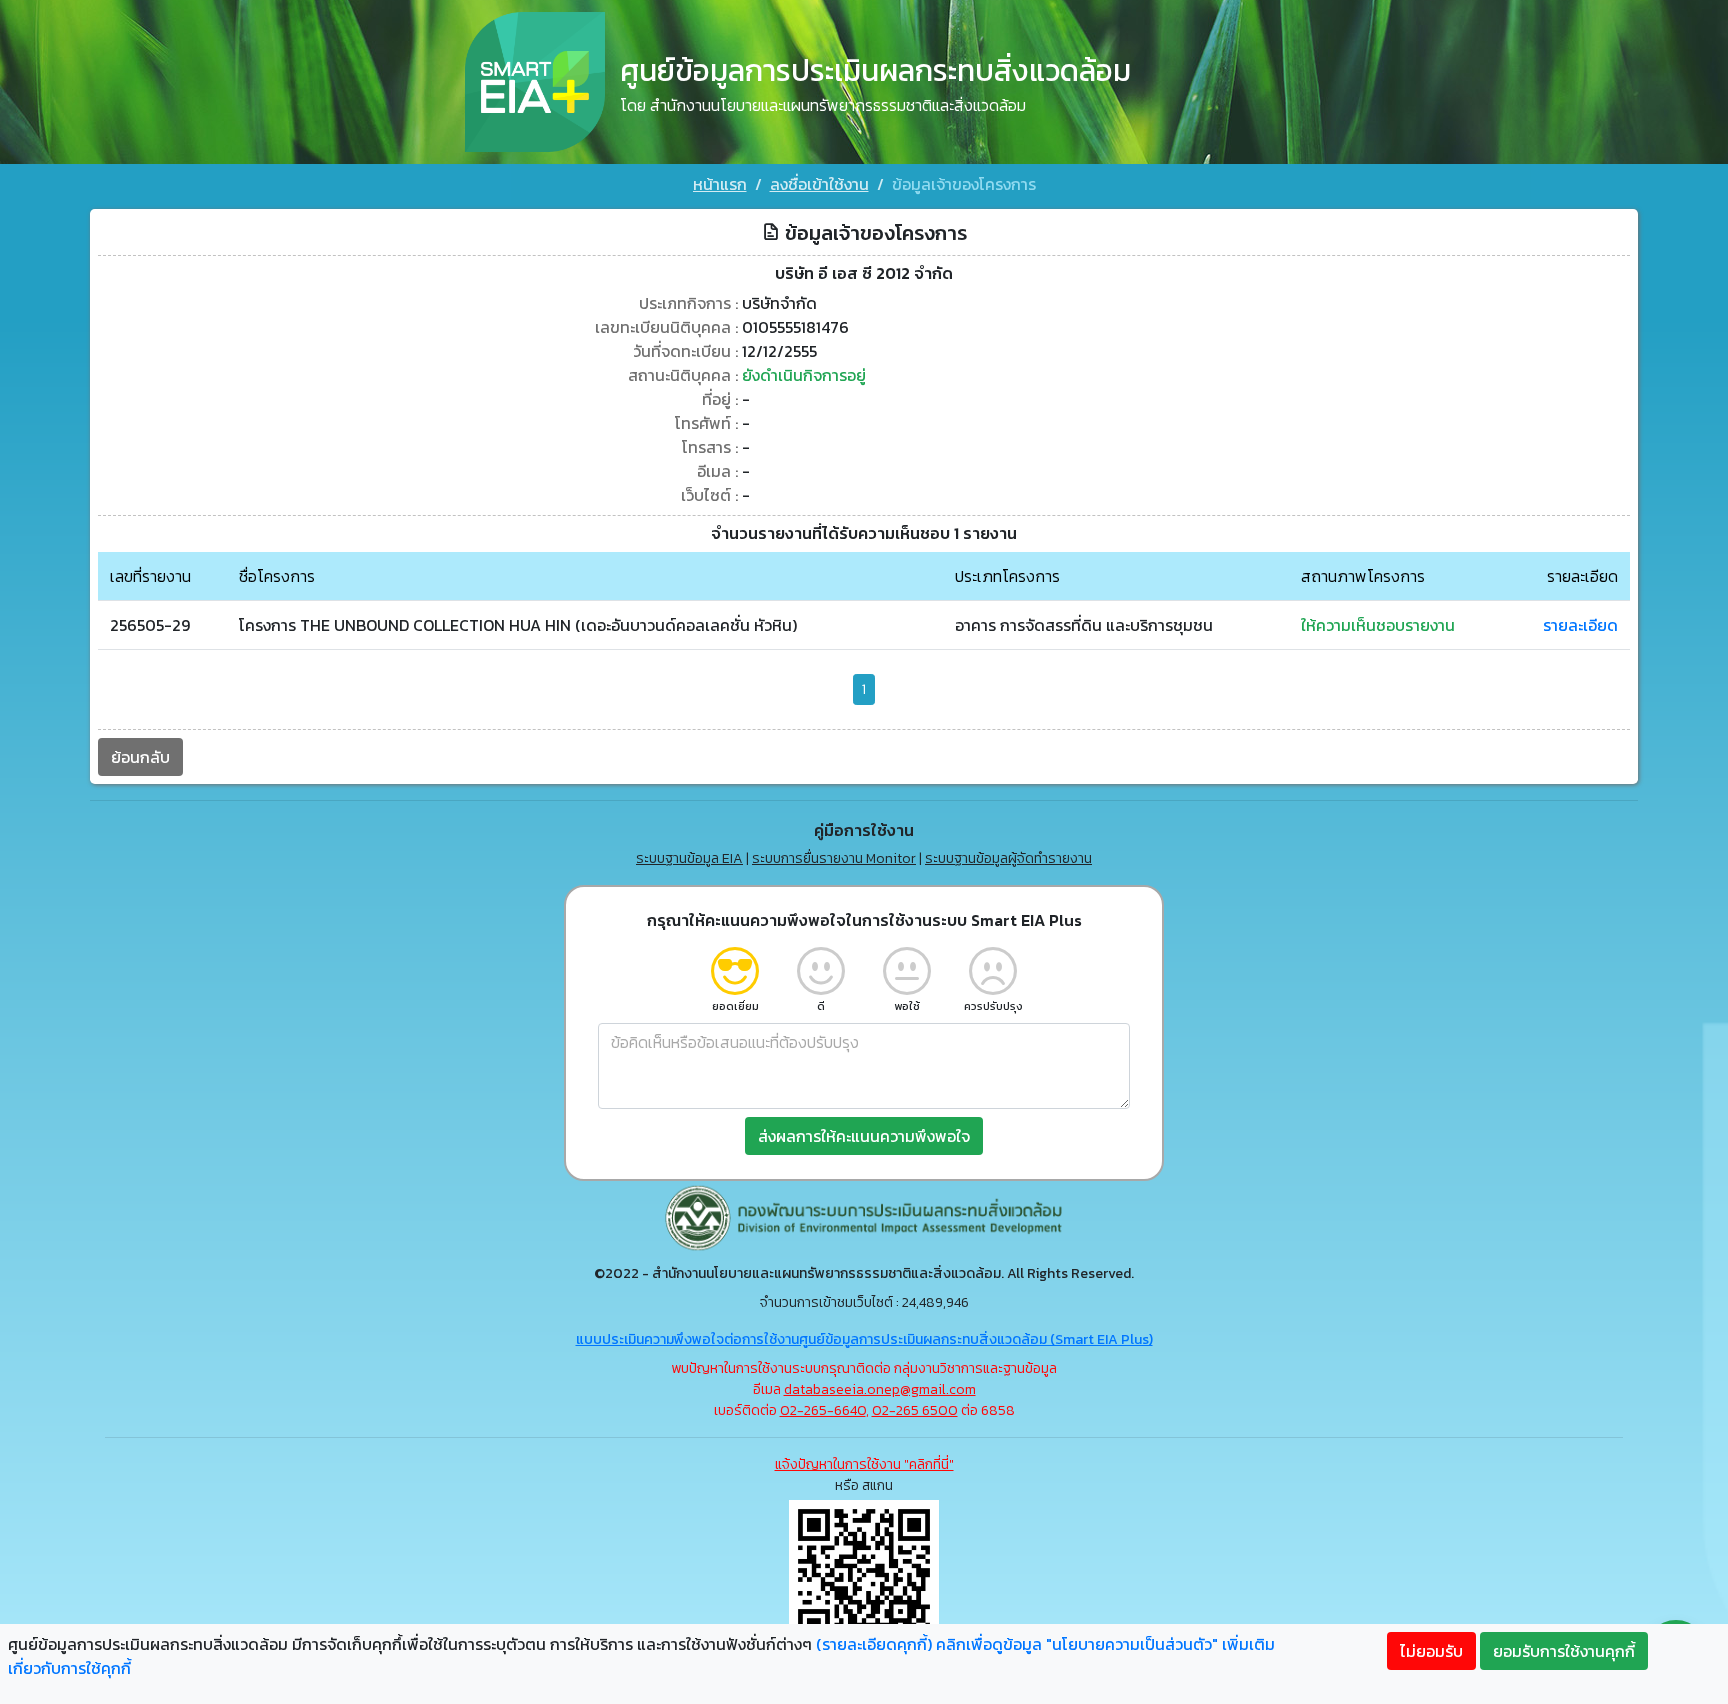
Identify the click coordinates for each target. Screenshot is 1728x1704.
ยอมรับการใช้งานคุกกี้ (1564, 1651)
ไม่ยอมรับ (1431, 1651)
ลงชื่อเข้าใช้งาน (819, 184)
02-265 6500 (915, 1410)
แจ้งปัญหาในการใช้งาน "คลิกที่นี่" (864, 1464)
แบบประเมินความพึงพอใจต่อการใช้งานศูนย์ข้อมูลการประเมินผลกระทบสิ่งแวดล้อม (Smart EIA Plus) (864, 1339)
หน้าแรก (720, 184)
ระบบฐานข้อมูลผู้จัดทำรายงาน (1008, 858)
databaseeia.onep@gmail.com (880, 1389)
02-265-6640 (823, 1410)
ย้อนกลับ (140, 757)
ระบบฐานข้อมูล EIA (689, 858)
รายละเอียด (1580, 625)
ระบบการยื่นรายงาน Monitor (834, 858)
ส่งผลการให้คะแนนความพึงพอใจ (864, 1136)
